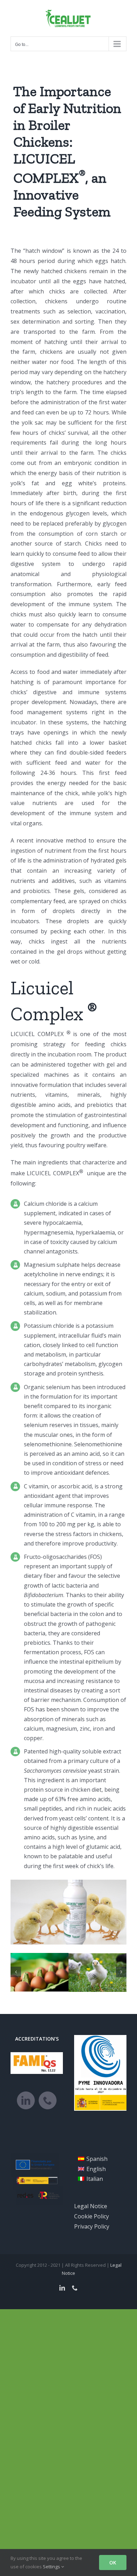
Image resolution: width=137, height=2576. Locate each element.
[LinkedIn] (26, 2100)
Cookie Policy (92, 2216)
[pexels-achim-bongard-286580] (97, 1972)
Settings (52, 2567)
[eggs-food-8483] (40, 1972)
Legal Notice (91, 2206)
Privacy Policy (92, 2226)
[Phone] (48, 2100)
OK (113, 2563)
